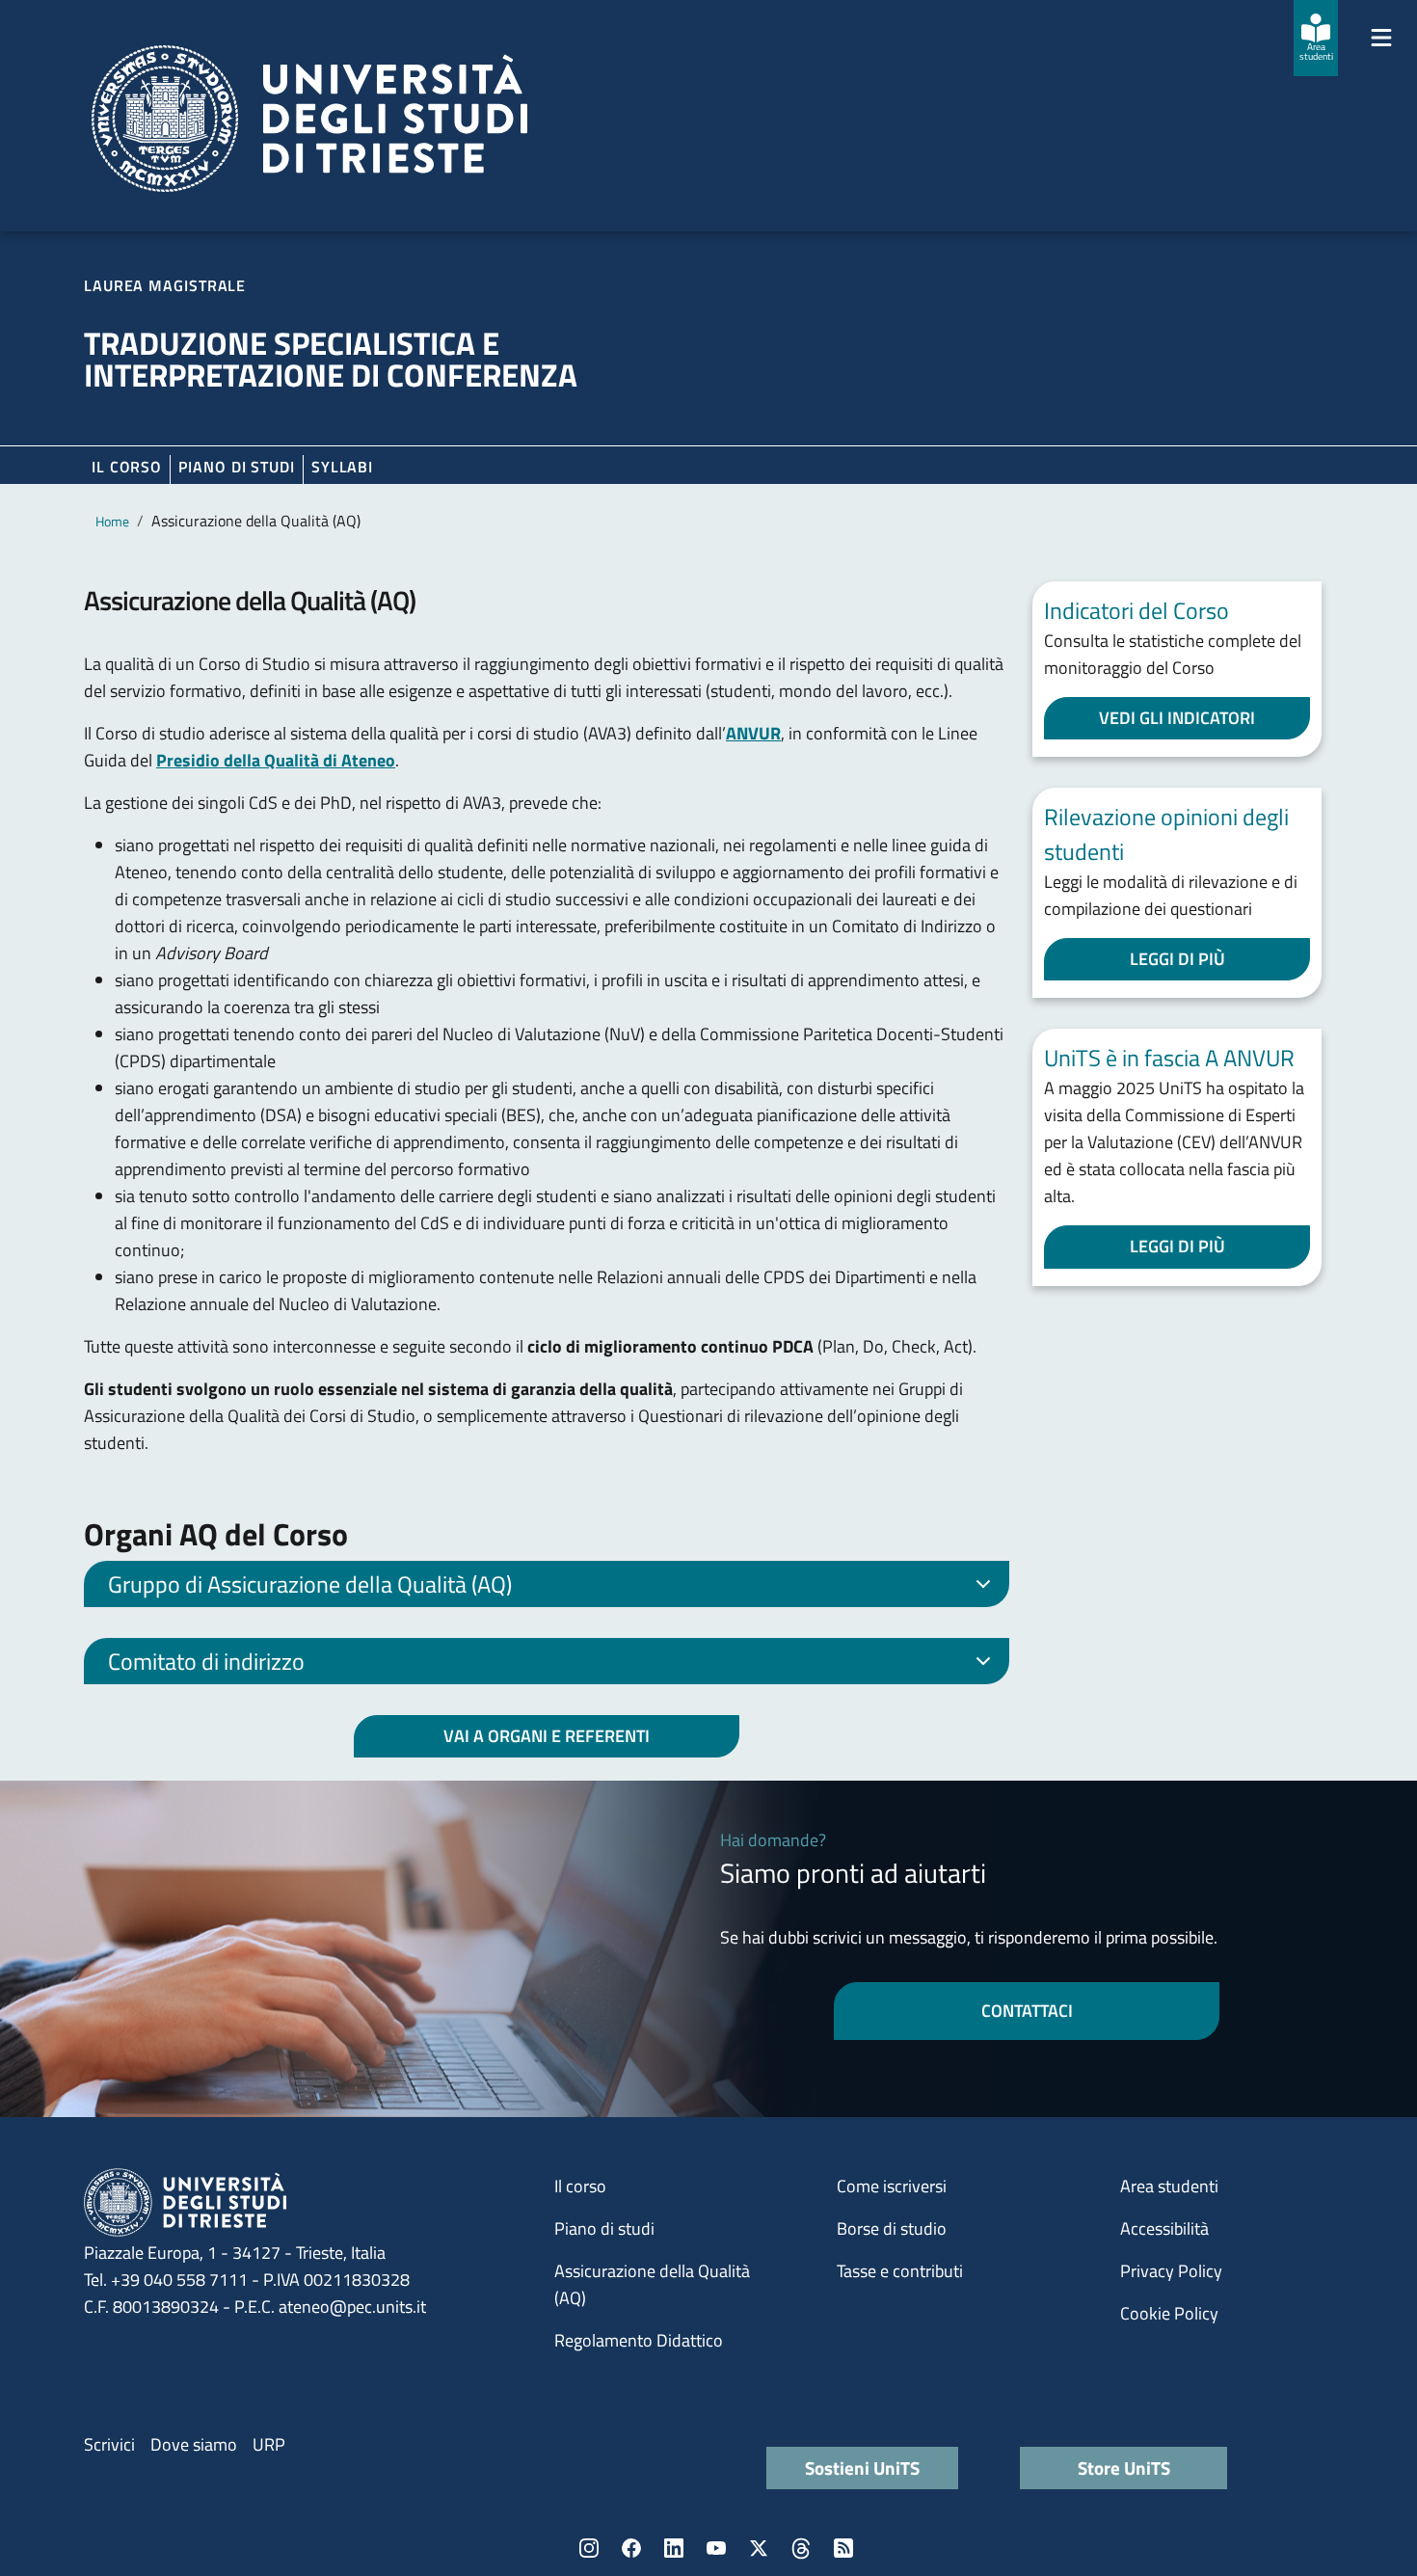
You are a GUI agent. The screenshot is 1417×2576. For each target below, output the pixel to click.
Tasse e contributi (900, 2271)
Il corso (127, 467)
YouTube (716, 2548)
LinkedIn (674, 2548)
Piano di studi (604, 2228)
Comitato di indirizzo (206, 1661)
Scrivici (109, 2444)
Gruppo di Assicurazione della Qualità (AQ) (310, 1584)
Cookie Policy (1169, 2313)
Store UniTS (1124, 2468)
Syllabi (342, 467)
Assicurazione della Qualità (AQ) (652, 2284)
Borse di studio (892, 2228)
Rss (843, 2548)
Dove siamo (194, 2444)
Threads (801, 2548)
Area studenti (1169, 2186)
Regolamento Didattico (639, 2340)
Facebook (631, 2548)
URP (269, 2444)
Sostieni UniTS (862, 2468)
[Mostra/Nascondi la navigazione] (1381, 38)
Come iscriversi (892, 2186)
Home (112, 521)
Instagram (589, 2548)
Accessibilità (1164, 2228)
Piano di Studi (237, 467)
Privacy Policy (1171, 2271)
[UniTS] (309, 119)
